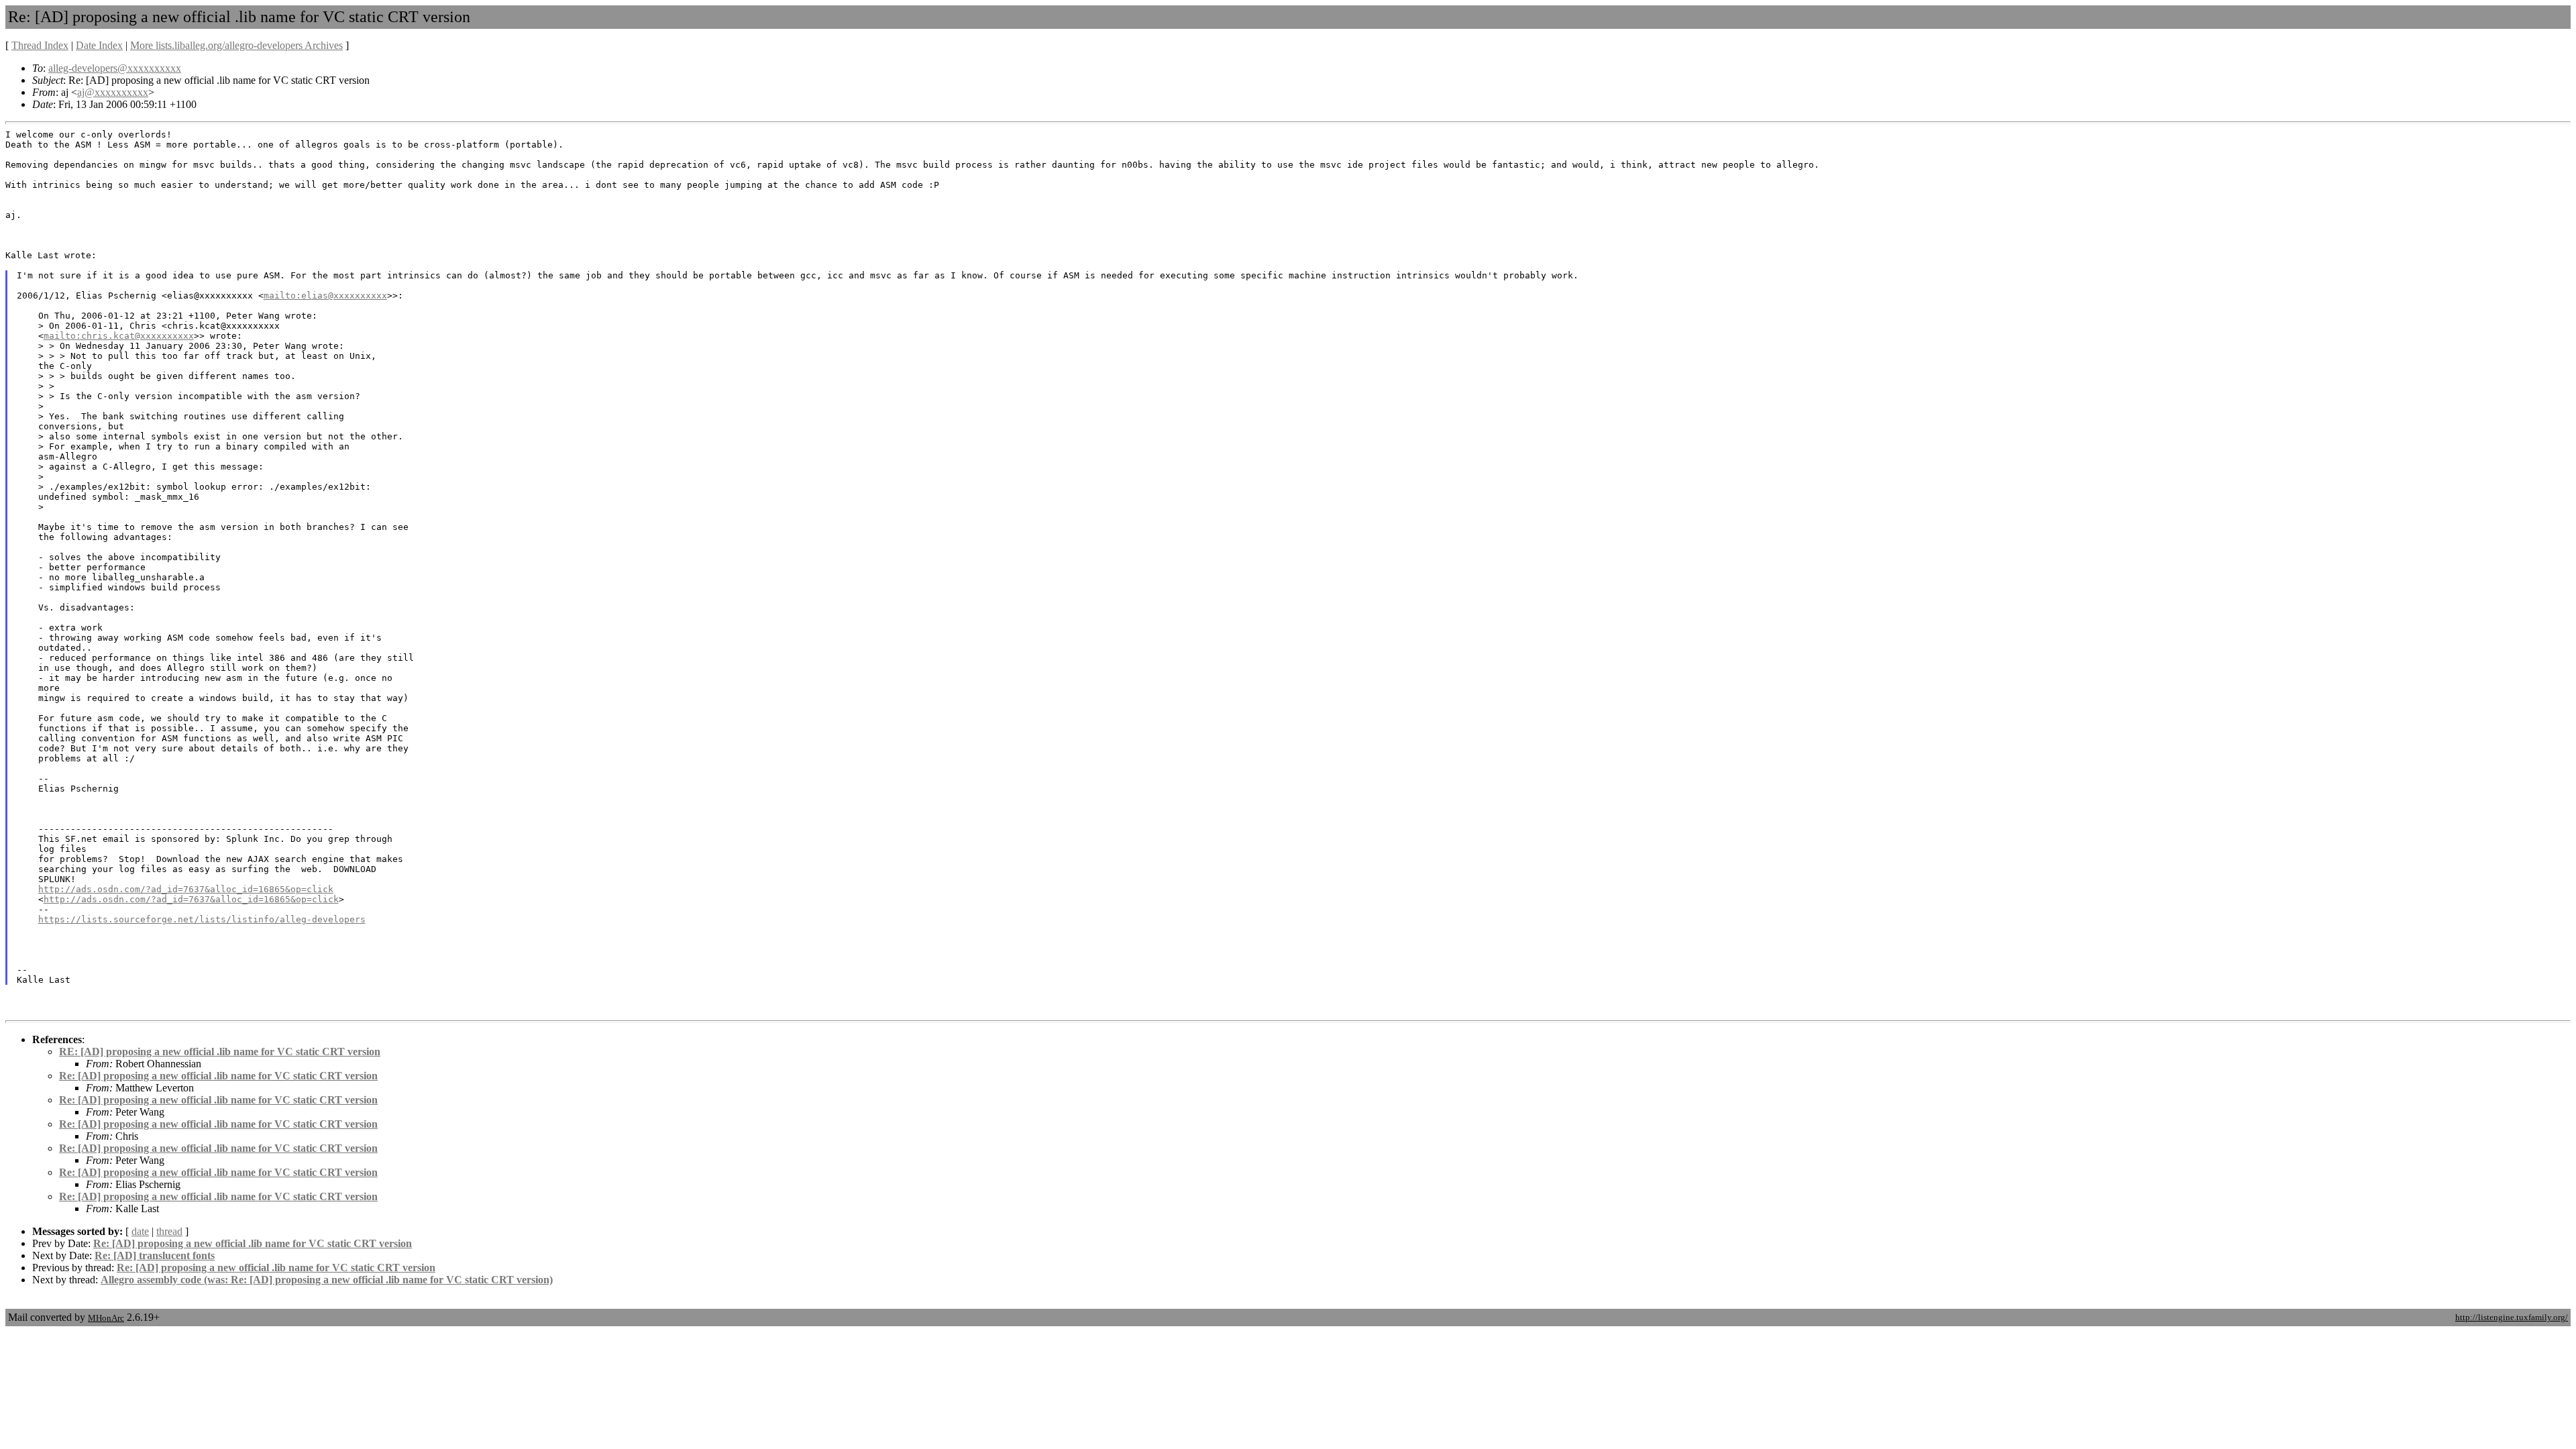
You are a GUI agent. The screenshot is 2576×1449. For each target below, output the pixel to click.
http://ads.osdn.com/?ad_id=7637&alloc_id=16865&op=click (186, 889)
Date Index (99, 45)
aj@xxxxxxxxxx (113, 92)
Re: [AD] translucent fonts (155, 1255)
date (140, 1231)
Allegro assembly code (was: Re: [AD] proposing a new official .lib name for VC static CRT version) (327, 1280)
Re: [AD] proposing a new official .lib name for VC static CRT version (218, 1076)
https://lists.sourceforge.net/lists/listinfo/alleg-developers (202, 919)
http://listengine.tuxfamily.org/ (2512, 1317)
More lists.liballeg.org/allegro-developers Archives (236, 45)
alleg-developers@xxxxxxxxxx (115, 68)
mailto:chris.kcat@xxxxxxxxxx (119, 336)
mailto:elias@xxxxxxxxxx (325, 296)
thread (169, 1231)
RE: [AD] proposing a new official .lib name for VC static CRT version (220, 1052)
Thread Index (40, 45)
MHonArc (106, 1318)
